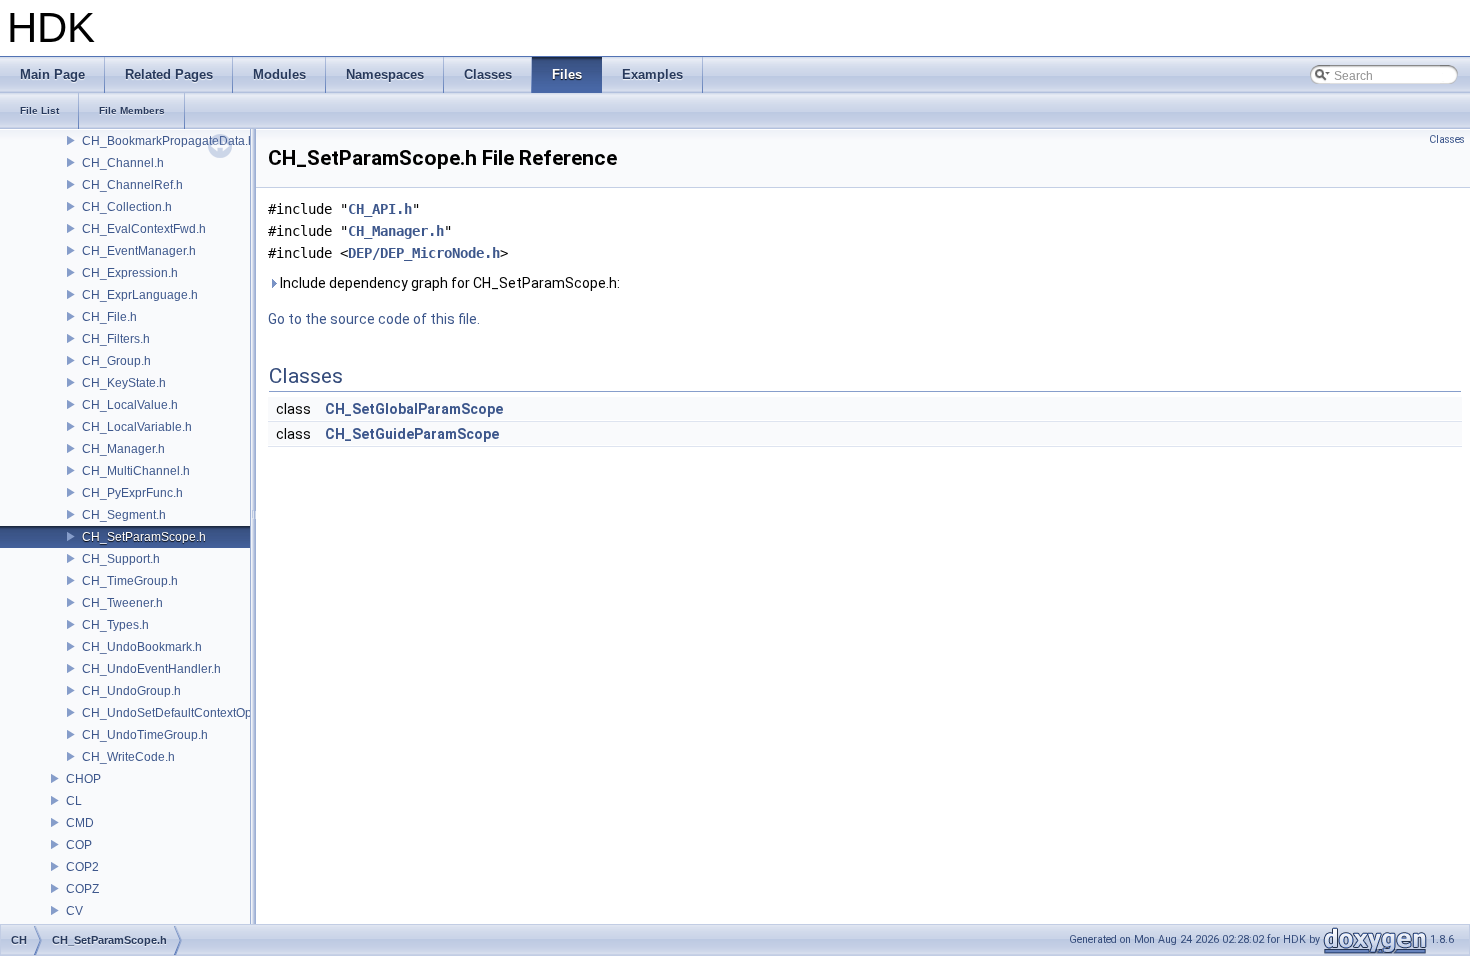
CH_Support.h (121, 559)
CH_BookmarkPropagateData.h (168, 141)
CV (74, 911)
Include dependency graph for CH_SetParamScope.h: (448, 283)
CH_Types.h (115, 625)
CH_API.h (380, 209)
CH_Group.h (116, 361)
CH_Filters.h (116, 339)
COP (79, 845)
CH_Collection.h (127, 207)
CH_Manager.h (123, 449)
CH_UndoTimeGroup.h (145, 735)
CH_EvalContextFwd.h (144, 229)
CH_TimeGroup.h (130, 581)
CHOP (83, 779)
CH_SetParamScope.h (144, 537)
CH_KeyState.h (124, 383)
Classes (1447, 139)
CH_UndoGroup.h (131, 691)
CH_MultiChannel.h (136, 471)
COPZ (82, 889)
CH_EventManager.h (139, 251)
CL (74, 801)
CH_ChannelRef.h (132, 185)
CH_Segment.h (124, 515)
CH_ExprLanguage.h (140, 295)
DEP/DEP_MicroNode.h (424, 253)
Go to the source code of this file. (374, 319)
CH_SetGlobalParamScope (414, 409)
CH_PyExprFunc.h (132, 493)
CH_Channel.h (123, 163)
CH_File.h (109, 317)
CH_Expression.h (130, 273)
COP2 (82, 867)
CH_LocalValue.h (130, 405)
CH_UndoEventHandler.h (151, 669)
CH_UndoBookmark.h (142, 647)
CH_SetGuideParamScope (412, 434)
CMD (80, 823)
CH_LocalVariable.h (137, 427)
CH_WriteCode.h (128, 757)
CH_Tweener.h (122, 603)
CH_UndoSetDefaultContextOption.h (182, 713)
